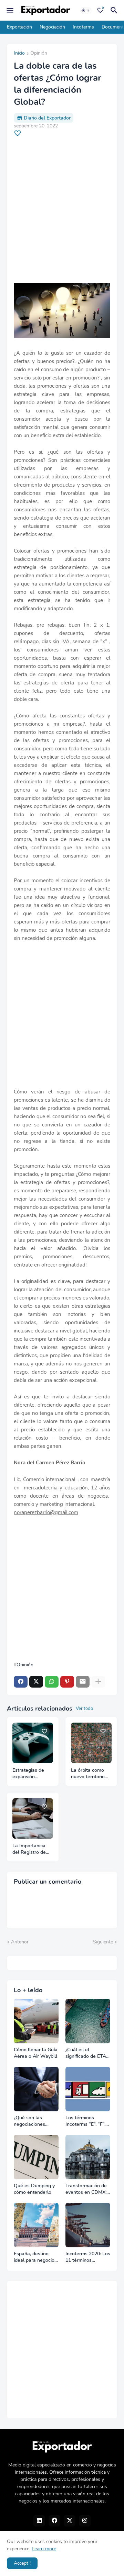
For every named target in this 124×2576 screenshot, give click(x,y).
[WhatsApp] (52, 1682)
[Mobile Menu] (10, 10)
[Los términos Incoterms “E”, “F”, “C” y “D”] (88, 2089)
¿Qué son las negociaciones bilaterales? (29, 2121)
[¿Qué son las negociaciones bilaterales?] (36, 2089)
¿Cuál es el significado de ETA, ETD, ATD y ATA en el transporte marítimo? (87, 2053)
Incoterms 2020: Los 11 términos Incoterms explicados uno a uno (88, 2257)
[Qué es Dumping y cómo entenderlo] (36, 2157)
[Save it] (18, 133)
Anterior (20, 1942)
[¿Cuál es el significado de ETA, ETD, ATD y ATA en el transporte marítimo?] (88, 2021)
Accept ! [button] (22, 2563)
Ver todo (84, 1709)
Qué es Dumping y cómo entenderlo (34, 2189)
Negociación (52, 27)
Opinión (39, 54)
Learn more (44, 2549)
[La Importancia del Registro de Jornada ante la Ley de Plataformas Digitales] (33, 1818)
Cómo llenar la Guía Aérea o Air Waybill (36, 2053)
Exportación (19, 27)
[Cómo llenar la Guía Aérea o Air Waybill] (36, 2021)
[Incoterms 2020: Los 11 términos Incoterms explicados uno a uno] (88, 2225)
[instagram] (85, 2521)
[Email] (83, 1682)
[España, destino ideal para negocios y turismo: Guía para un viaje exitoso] (36, 2225)
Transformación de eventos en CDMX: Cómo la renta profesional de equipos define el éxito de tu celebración (86, 2189)
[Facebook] (21, 1682)
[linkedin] (39, 2521)
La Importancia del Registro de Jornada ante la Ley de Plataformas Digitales (29, 1849)
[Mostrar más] (98, 1682)
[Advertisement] (62, 210)
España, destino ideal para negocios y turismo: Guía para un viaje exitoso (36, 2257)
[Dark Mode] (86, 10)
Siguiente (103, 1942)
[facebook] (54, 2521)
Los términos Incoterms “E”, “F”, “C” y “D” (85, 2121)
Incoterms (83, 27)
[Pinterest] (67, 1682)
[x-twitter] (70, 2521)
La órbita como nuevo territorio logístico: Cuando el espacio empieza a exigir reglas (90, 1774)
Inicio (19, 54)
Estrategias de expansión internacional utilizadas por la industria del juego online (33, 1774)
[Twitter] (36, 1682)
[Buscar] (115, 10)
